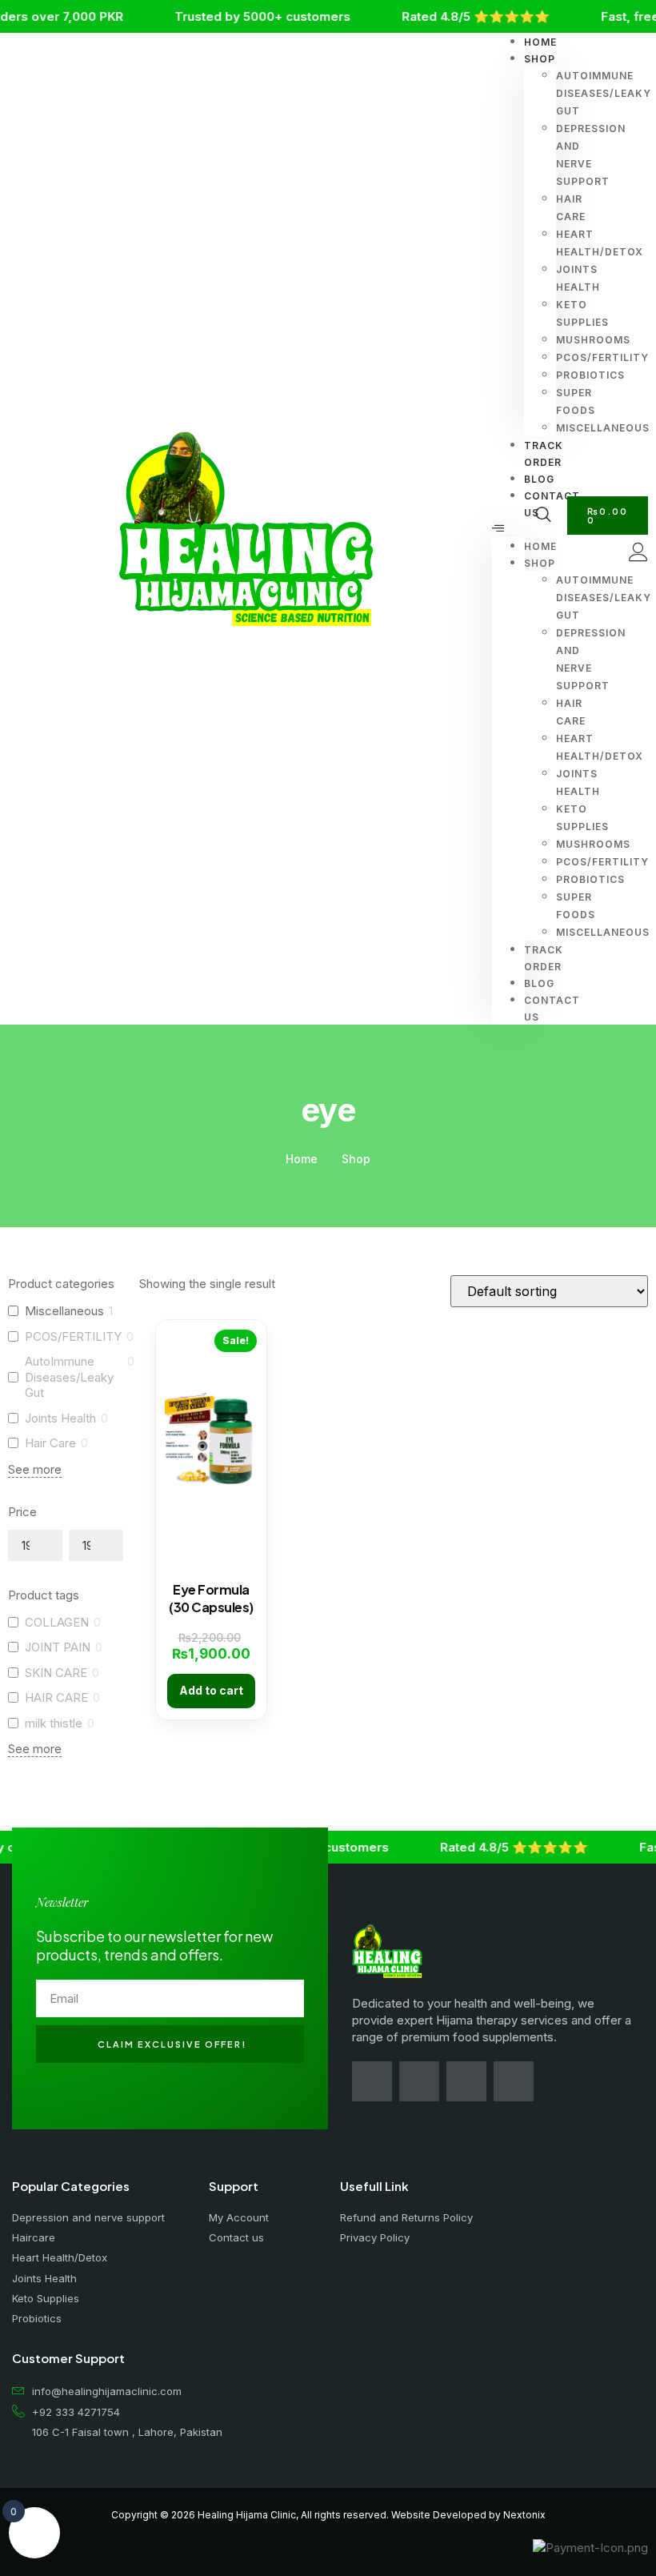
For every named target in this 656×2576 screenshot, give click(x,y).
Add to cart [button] (211, 1690)
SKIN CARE (56, 1673)
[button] (508, 529)
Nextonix (524, 2515)
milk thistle (54, 1723)
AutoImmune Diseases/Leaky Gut (69, 1377)
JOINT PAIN (58, 1647)
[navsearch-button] (543, 516)
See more (35, 1469)
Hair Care (50, 1443)
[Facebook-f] (372, 2081)
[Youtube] (466, 2081)
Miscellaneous (64, 1311)
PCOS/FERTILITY (73, 1336)
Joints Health (60, 1418)
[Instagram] (419, 2081)
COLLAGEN (57, 1622)
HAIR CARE (56, 1697)
